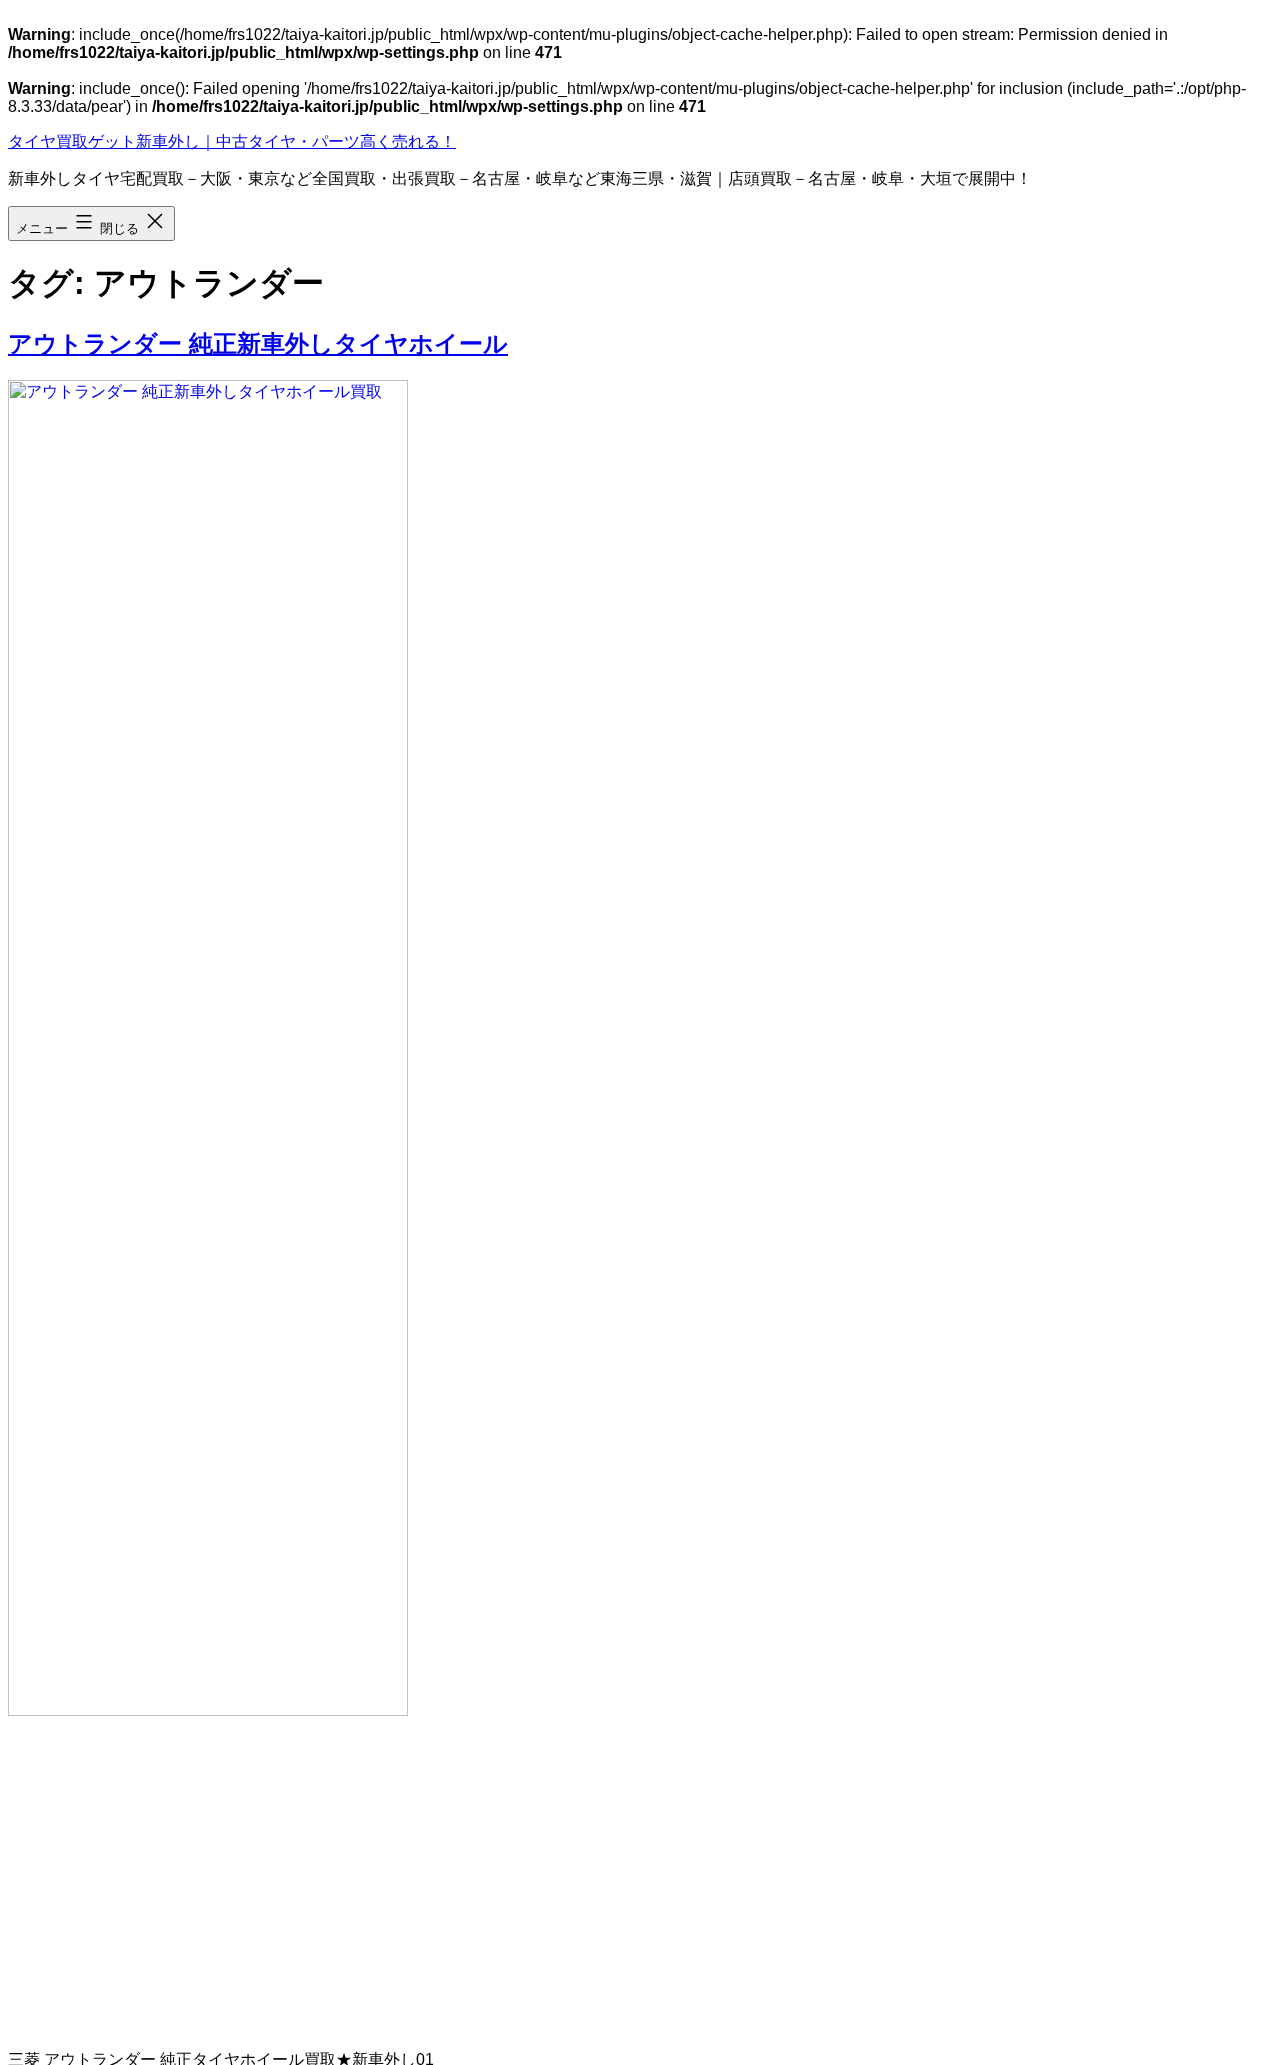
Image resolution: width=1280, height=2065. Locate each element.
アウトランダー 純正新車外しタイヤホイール (258, 343)
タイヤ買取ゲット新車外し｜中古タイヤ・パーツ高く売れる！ (232, 141)
